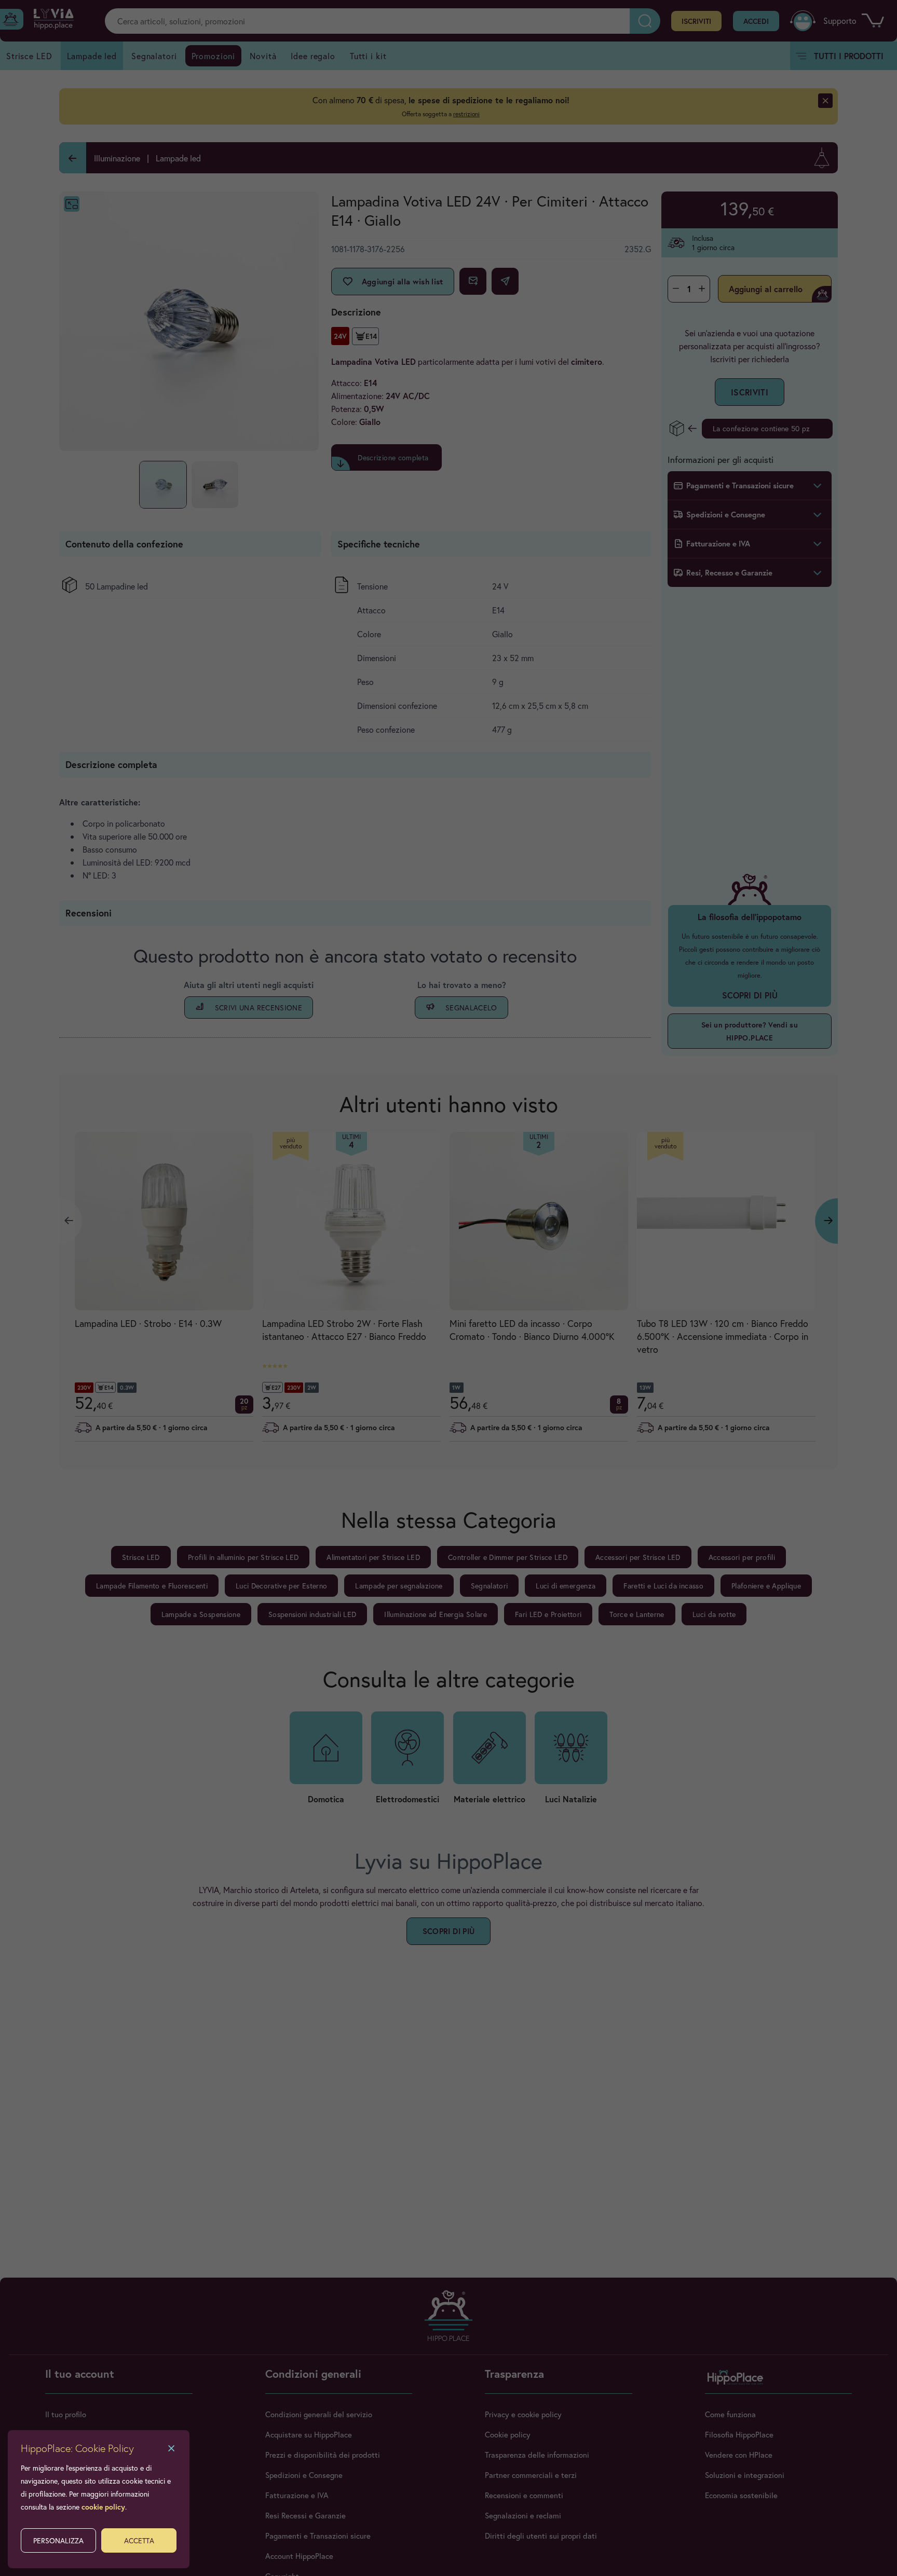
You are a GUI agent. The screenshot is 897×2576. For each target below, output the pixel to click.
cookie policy (103, 2507)
